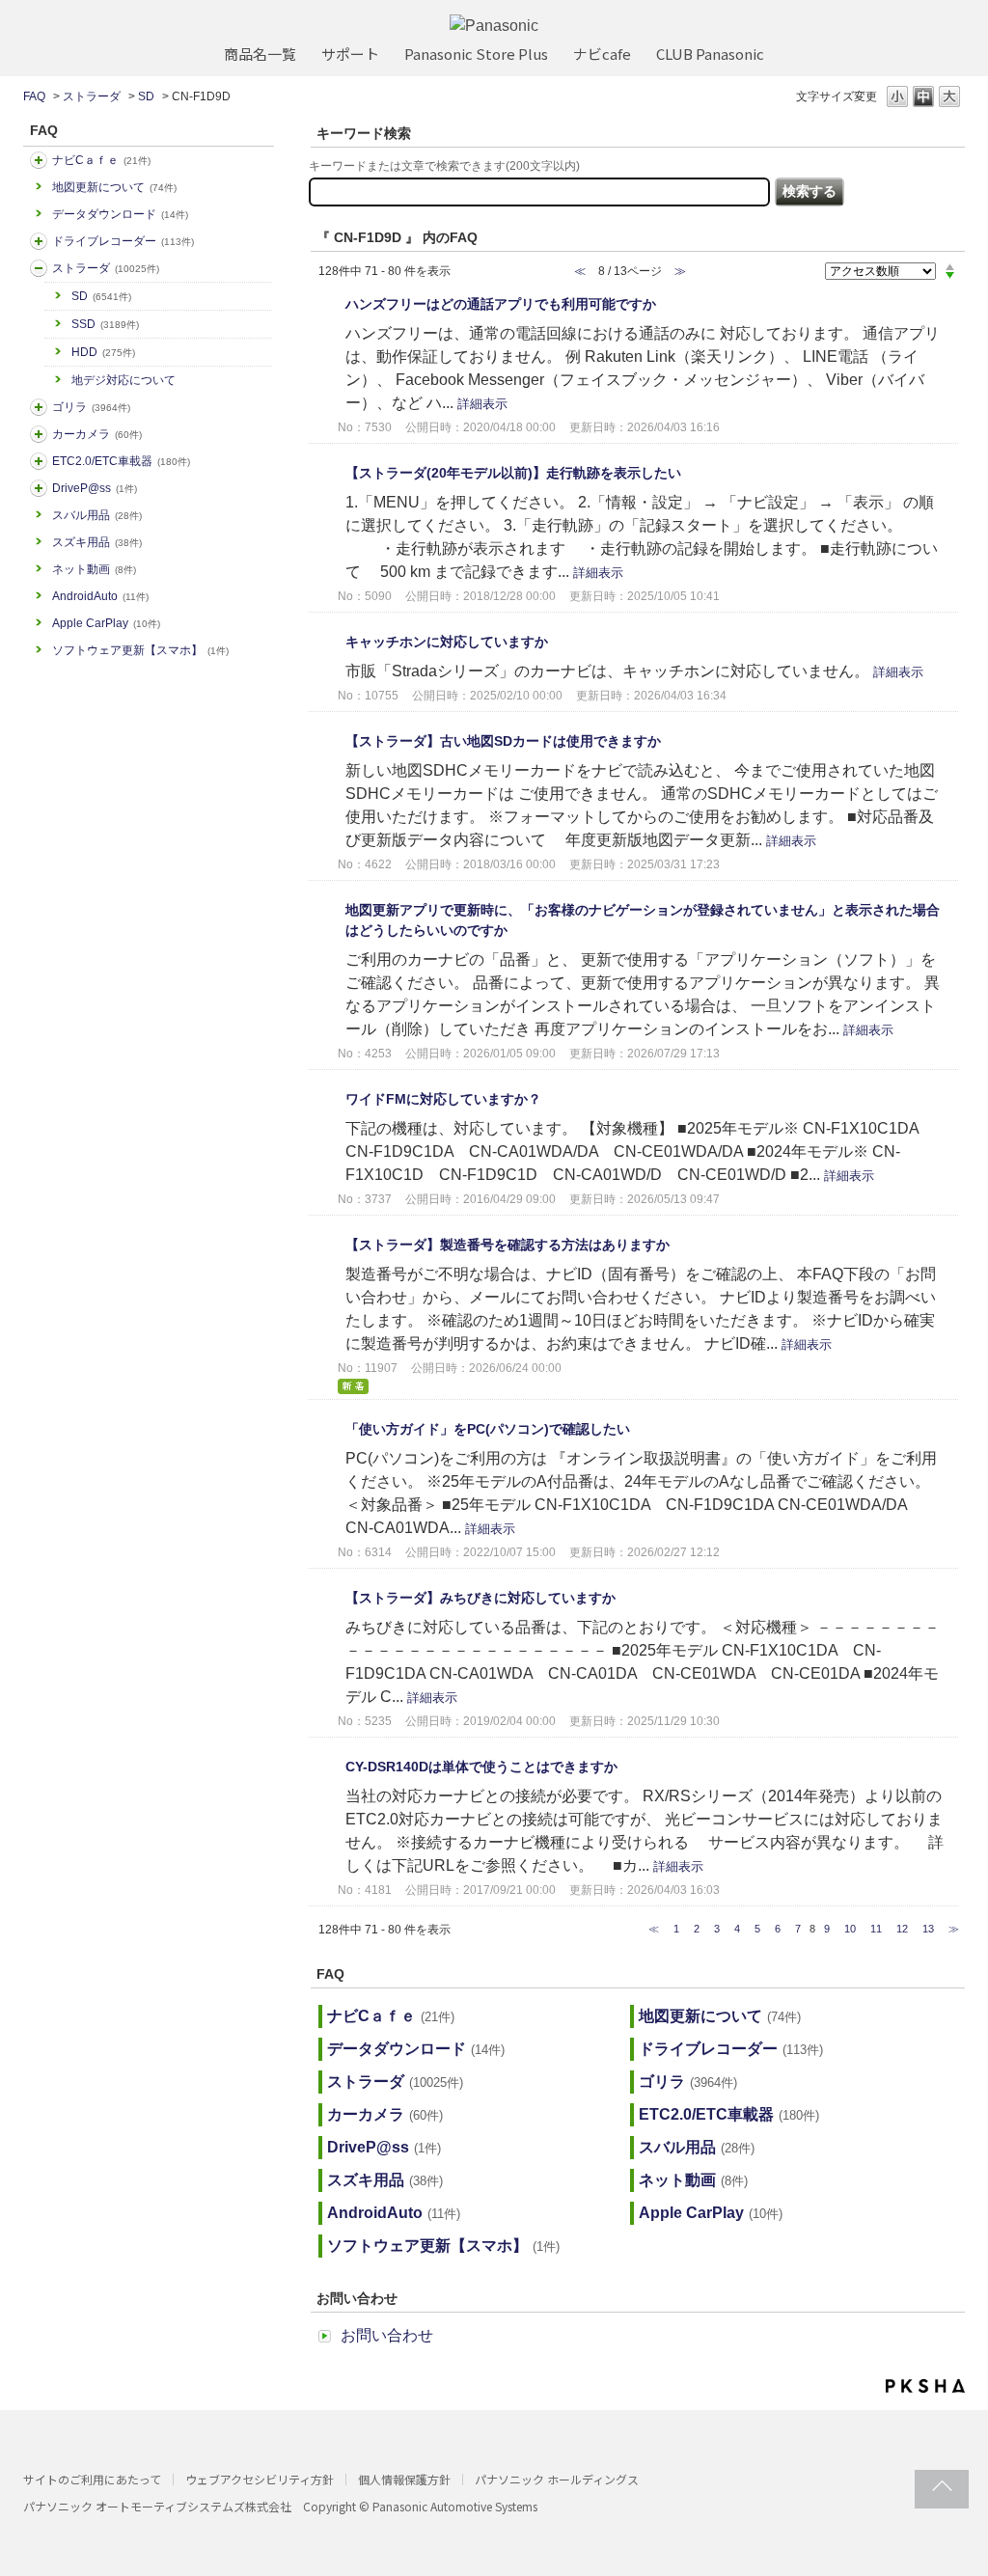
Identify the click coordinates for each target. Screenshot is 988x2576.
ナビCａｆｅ (101, 160)
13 (928, 1929)
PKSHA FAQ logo (925, 2386)
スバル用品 (97, 515)
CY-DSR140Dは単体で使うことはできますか (481, 1767)
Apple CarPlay (106, 623)
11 (876, 1929)
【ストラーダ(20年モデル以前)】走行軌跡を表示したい (513, 473)
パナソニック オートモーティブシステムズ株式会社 (157, 2506)
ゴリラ (91, 407)
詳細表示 (482, 404)
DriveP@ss (95, 488)
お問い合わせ (387, 2335)
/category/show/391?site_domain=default (39, 268)
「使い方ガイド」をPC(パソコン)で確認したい (488, 1429)
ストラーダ (92, 96)
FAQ (34, 96)
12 (902, 1929)
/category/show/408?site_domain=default (39, 160)
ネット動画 (94, 569)
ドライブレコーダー (123, 241)
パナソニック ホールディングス (557, 2479)
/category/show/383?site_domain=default (39, 407)
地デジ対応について (123, 380)
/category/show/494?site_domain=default (39, 434)
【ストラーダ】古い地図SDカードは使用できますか (503, 741)
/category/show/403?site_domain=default (39, 488)
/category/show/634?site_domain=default (39, 241)
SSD (105, 324)
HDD (103, 352)
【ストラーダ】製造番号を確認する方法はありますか (508, 1245)
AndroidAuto (100, 596)
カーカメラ (97, 434)
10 (850, 1929)
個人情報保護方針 (404, 2479)
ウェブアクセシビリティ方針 (260, 2479)
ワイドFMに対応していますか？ (443, 1099)
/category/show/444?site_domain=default (39, 461)
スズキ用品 (97, 542)
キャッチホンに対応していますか (447, 642)
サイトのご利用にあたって (92, 2479)
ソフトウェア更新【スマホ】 (140, 650)
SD (146, 96)
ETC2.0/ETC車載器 (121, 461)
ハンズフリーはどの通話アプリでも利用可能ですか (501, 304)
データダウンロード (120, 214)
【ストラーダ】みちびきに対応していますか (480, 1598)
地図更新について (114, 187)
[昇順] (950, 266)
